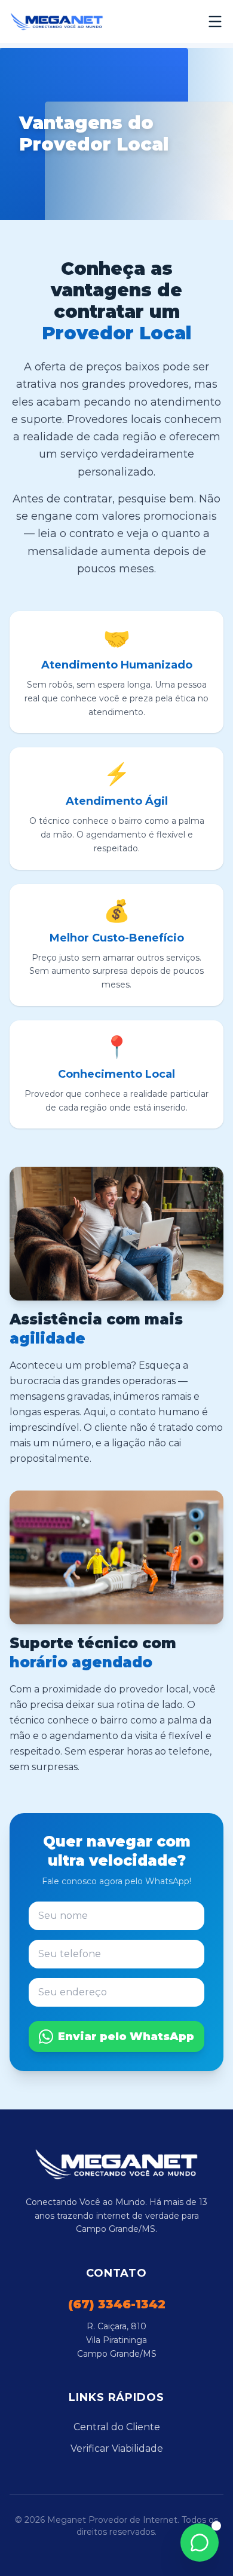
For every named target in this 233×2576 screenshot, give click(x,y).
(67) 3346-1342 (117, 2304)
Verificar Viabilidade (117, 2448)
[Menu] (215, 22)
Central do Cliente (117, 2427)
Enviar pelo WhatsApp (126, 2037)
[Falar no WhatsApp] (200, 2543)
